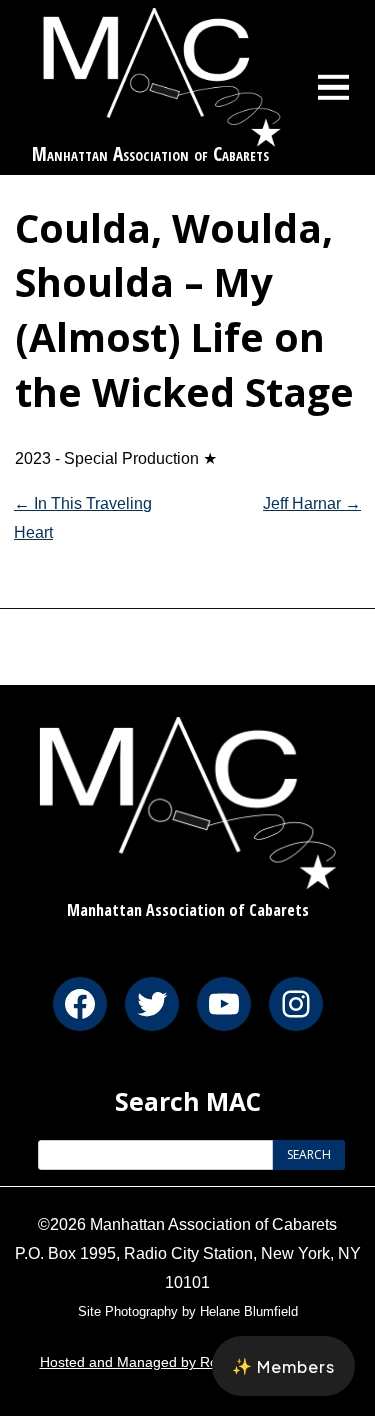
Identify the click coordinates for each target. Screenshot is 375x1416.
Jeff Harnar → (312, 503)
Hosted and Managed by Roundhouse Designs (188, 1362)
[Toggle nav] (334, 87)
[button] (283, 1366)
